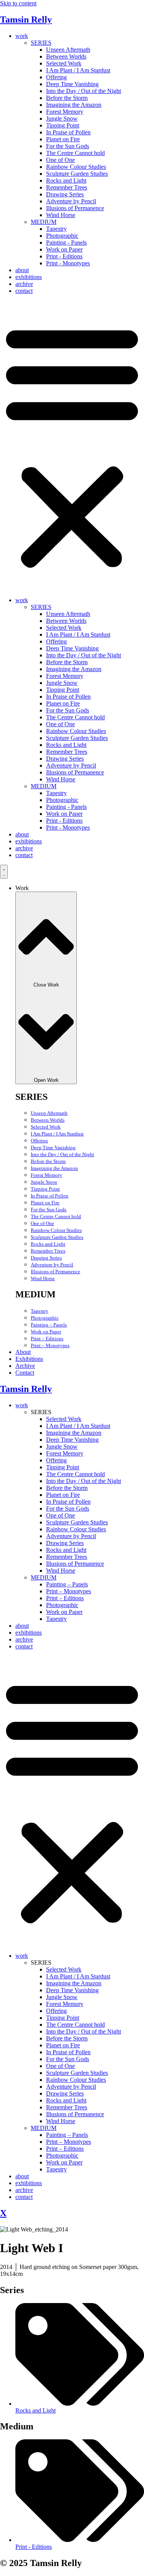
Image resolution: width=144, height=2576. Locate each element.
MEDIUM (44, 222)
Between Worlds (66, 56)
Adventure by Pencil (71, 201)
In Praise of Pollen (68, 132)
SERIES (41, 43)
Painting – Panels (49, 1325)
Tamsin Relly (26, 20)
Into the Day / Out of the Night (84, 91)
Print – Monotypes (50, 1345)
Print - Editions (64, 256)
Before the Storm (67, 98)
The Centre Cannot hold (75, 153)
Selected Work (64, 63)
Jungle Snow (62, 118)
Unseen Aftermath (68, 50)
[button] (72, 446)
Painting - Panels (66, 243)
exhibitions (29, 277)
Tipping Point (63, 125)
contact (24, 291)
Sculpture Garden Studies (77, 174)
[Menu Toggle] (4, 872)
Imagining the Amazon (74, 105)
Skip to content (18, 3)
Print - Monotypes (68, 263)
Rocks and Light (66, 180)
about (22, 270)
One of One (60, 160)
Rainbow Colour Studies (76, 167)
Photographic (62, 236)
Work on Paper (64, 249)
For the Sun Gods (68, 146)
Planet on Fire (63, 139)
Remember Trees (67, 187)
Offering (56, 77)
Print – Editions (47, 1339)
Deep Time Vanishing (72, 84)
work (22, 36)
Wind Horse (61, 215)
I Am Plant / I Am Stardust (78, 70)
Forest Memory (65, 112)
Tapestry (56, 229)
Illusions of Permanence (75, 208)
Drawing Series (65, 194)
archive (24, 284)
